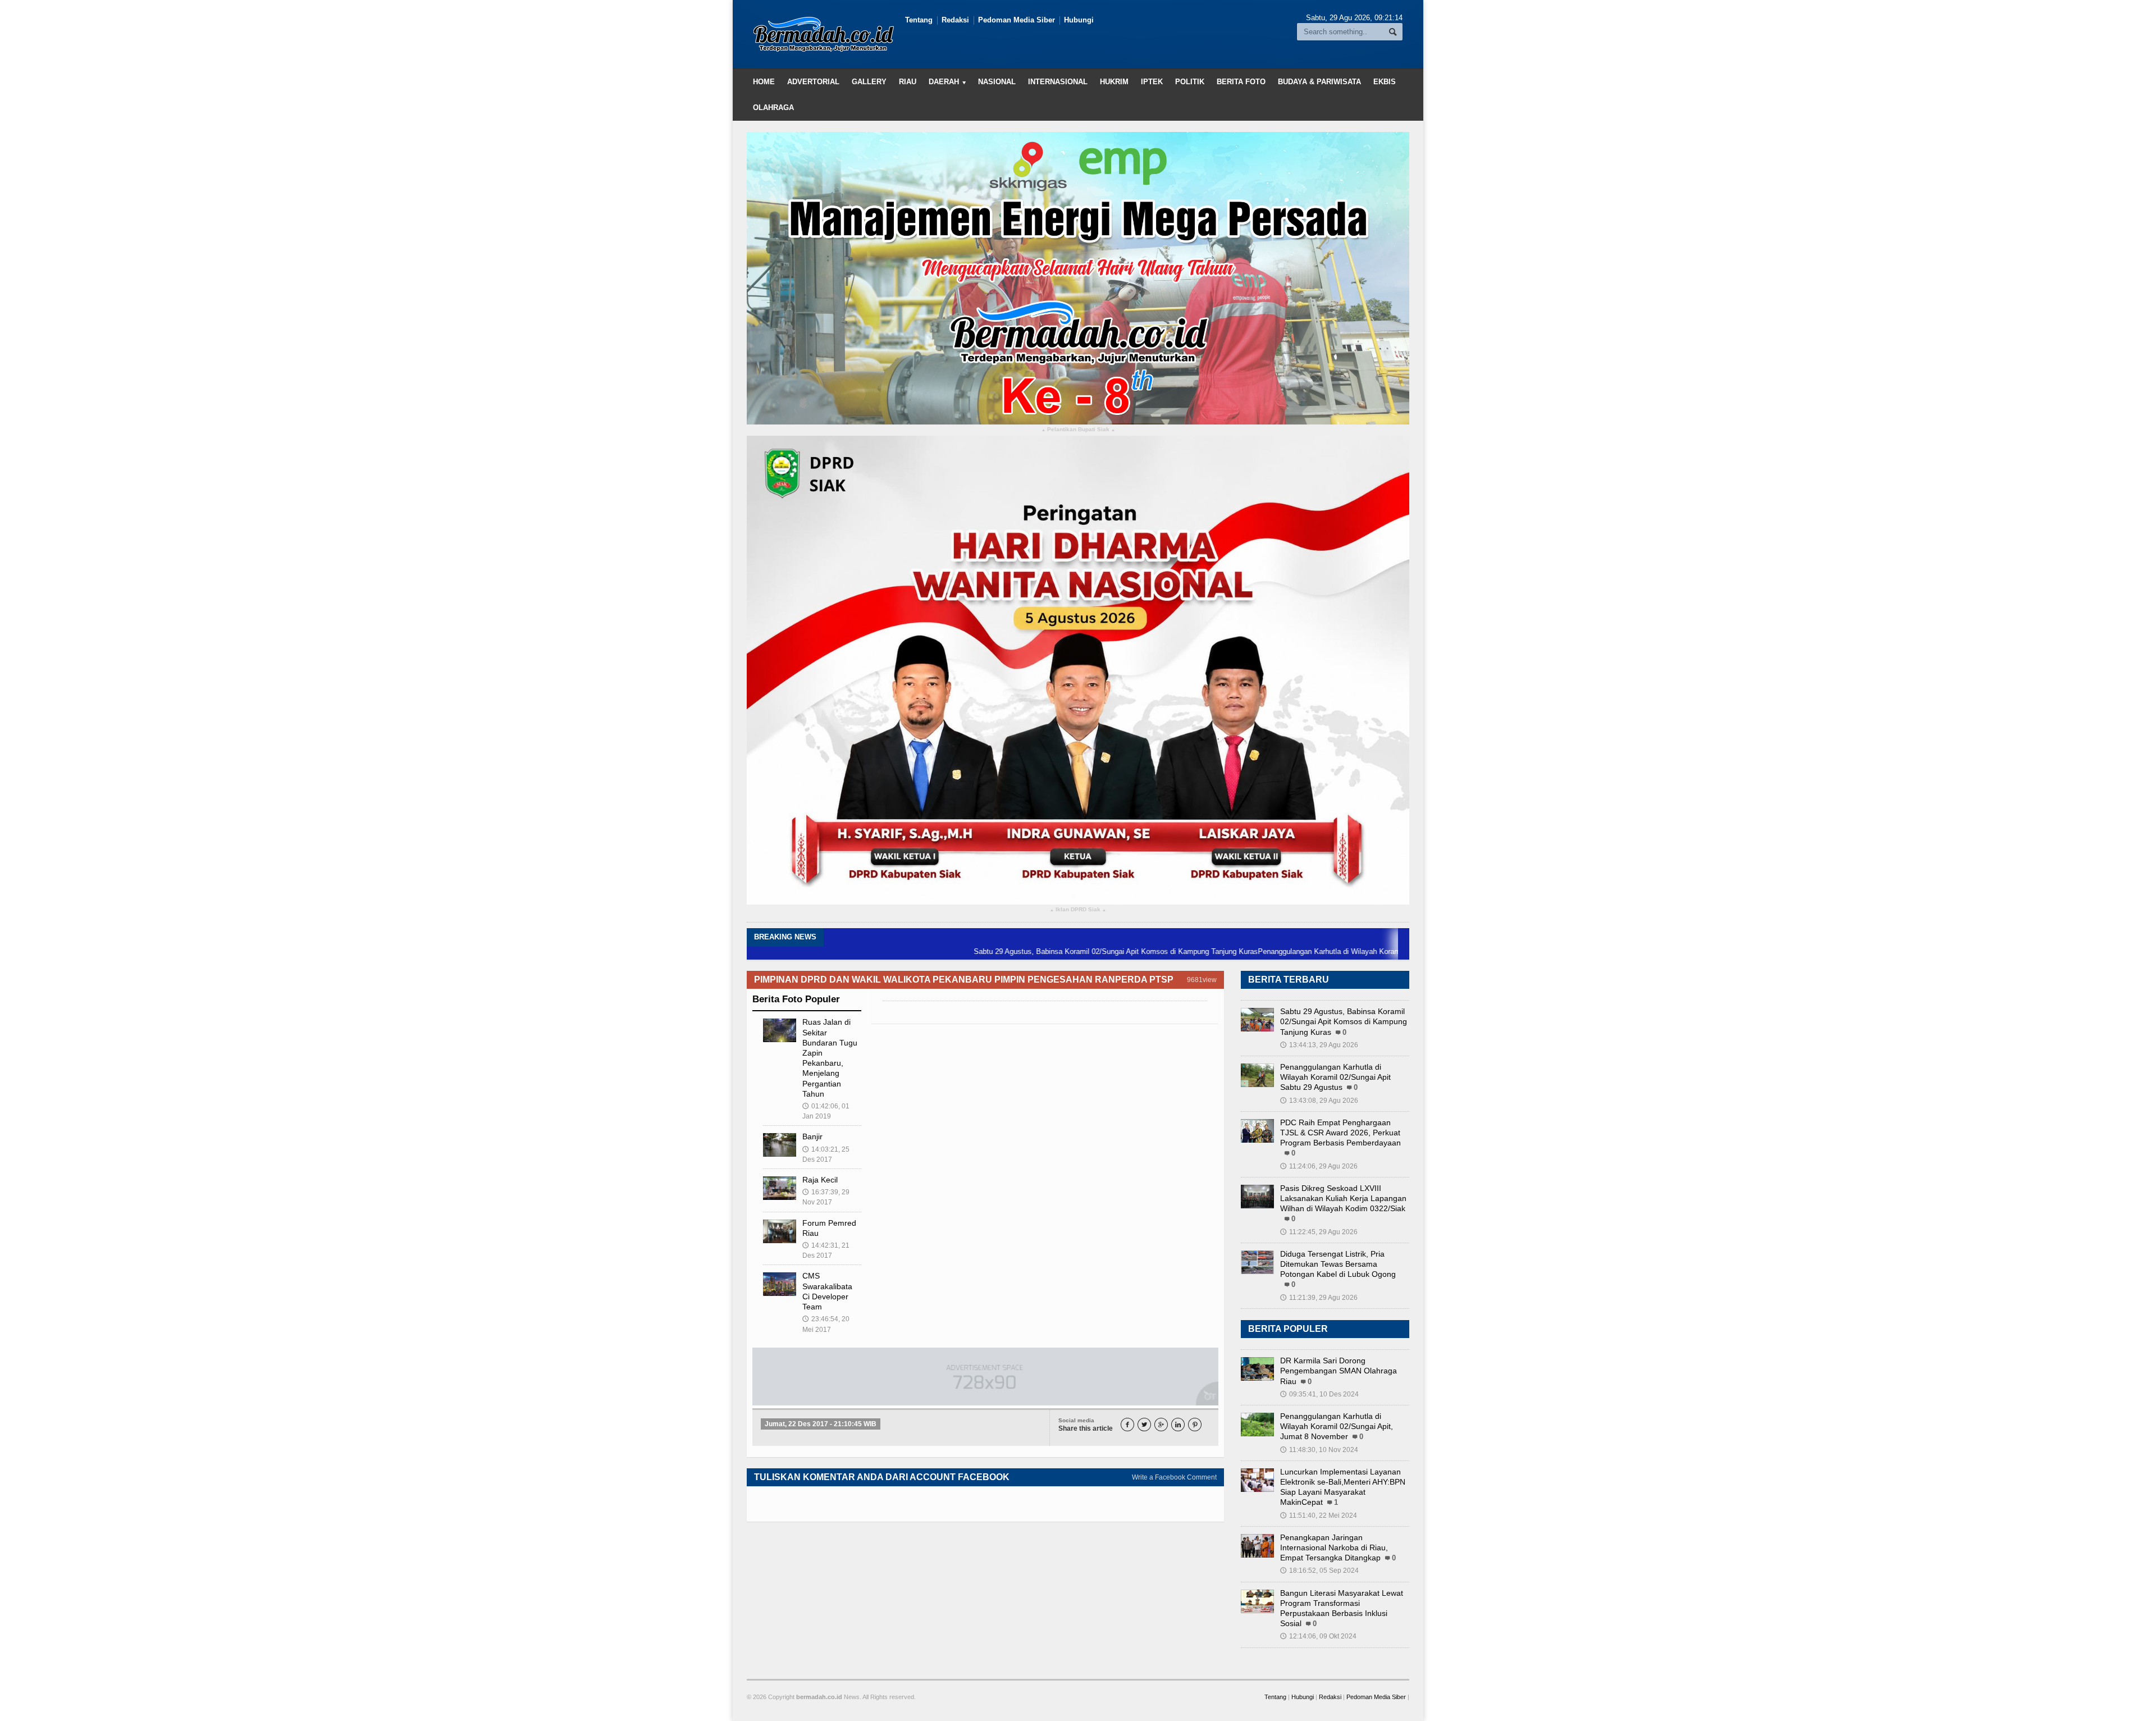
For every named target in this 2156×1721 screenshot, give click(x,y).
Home (764, 82)
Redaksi (955, 20)
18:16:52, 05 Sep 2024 (1319, 1571)
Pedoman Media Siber (1017, 20)
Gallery (869, 82)
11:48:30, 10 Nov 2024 (1319, 1450)
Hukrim (1114, 82)
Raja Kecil (820, 1180)
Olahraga (773, 108)
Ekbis (1385, 82)
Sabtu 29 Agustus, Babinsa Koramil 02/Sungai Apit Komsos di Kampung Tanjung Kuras (1032, 951)
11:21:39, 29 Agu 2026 (1319, 1298)
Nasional (997, 82)
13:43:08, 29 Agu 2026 (1319, 1101)
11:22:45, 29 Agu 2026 (1319, 1232)
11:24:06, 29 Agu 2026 (1319, 1166)
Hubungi (1079, 20)
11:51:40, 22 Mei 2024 (1319, 1515)
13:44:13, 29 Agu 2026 (1319, 1045)
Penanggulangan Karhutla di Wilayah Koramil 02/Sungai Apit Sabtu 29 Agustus (1302, 951)
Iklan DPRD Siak (1078, 910)
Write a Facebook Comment (1174, 1477)
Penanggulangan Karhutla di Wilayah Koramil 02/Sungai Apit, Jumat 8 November (1337, 1426)
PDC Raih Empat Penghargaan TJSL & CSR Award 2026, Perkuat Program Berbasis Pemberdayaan (1340, 1133)
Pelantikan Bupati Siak (1078, 430)
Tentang (919, 20)
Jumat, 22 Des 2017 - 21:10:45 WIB (821, 1424)
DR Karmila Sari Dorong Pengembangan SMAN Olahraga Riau (1339, 1371)
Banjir (812, 1136)
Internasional (1058, 82)
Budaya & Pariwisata (1319, 82)
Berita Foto (1241, 82)
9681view (1202, 980)
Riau (908, 82)
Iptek (1152, 82)
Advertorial (813, 82)
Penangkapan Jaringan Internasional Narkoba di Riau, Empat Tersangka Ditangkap (1334, 1547)
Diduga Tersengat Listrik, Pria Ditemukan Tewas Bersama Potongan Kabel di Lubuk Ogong (1338, 1264)
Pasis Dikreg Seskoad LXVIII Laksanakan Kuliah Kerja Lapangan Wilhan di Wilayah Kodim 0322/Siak (1343, 1198)
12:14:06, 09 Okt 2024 (1318, 1636)
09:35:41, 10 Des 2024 (1319, 1394)
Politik (1190, 82)
